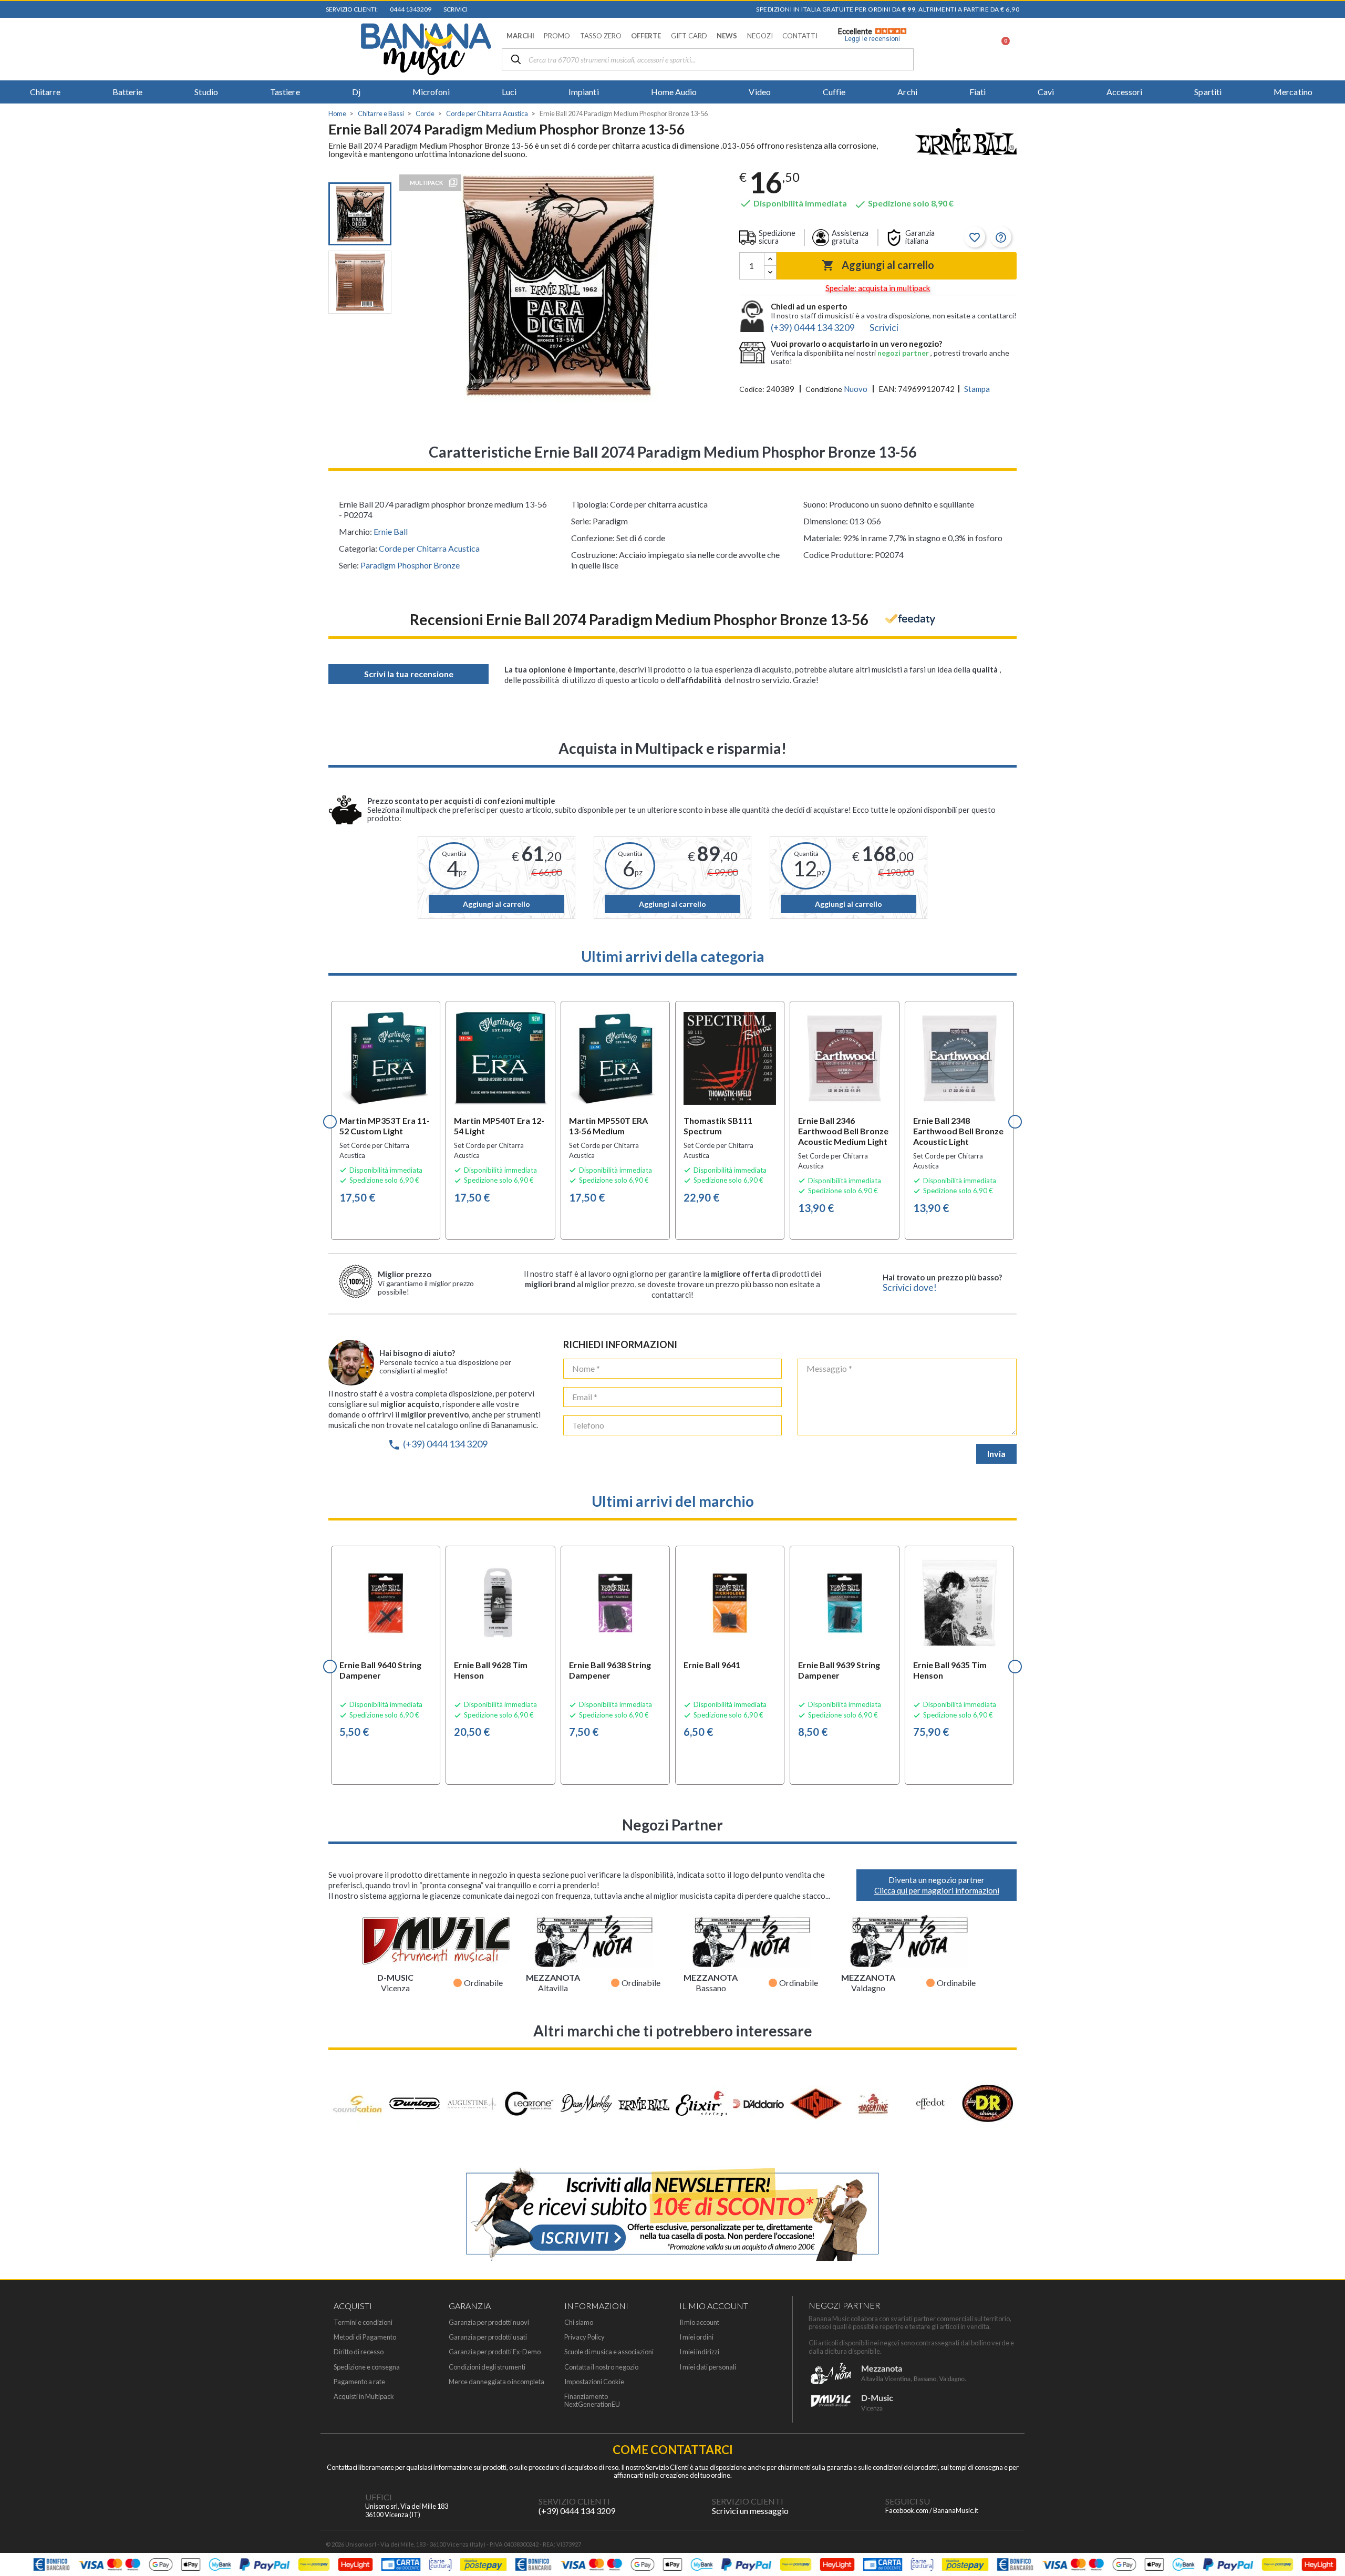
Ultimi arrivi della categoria (673, 956)
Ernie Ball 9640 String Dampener (380, 1670)
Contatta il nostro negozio (601, 2367)
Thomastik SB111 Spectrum (718, 1126)
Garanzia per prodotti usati (488, 2337)
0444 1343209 (410, 9)
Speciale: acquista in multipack (878, 288)
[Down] (770, 272)
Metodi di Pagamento (365, 2337)
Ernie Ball (391, 531)
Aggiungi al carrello (878, 265)
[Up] (770, 259)
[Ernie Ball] (966, 143)
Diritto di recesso (359, 2352)
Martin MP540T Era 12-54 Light (499, 1126)
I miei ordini (696, 2337)
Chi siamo (579, 2322)
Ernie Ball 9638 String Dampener (610, 1670)
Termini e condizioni (363, 2322)
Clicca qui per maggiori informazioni (937, 1890)
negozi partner (904, 353)
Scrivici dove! (910, 1287)
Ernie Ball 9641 (712, 1665)
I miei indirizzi (699, 2352)
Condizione (824, 389)
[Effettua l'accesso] (974, 49)
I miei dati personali (708, 2367)
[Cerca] (516, 60)
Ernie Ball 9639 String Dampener (839, 1670)
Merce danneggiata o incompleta (496, 2382)
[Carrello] (1000, 49)
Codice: (752, 389)
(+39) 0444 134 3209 (438, 1444)
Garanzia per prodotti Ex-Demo (495, 2352)
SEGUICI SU (908, 2501)
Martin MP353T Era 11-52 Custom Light (385, 1126)
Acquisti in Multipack (364, 2397)
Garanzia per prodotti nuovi (489, 2322)
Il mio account (699, 2322)
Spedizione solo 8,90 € (904, 203)
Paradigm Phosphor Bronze (410, 565)
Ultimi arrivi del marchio (673, 1501)
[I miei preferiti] (946, 49)
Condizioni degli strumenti (487, 2367)
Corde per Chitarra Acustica (429, 548)
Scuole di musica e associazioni (609, 2352)
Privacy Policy (584, 2337)
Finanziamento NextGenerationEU (592, 2401)
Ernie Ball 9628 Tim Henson (491, 1670)
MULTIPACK (426, 183)
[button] (520, 36)
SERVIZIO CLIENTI (574, 2501)
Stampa (977, 389)
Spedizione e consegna (367, 2367)
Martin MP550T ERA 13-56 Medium (608, 1126)
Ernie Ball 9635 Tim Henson (950, 1670)
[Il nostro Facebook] (864, 2506)
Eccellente (869, 35)
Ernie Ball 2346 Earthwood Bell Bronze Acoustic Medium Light (843, 1131)
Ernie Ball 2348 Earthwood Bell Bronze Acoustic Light (958, 1131)
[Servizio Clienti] (518, 2506)
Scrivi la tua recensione (409, 674)
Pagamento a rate (359, 2382)
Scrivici (454, 9)
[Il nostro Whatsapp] (691, 2506)
